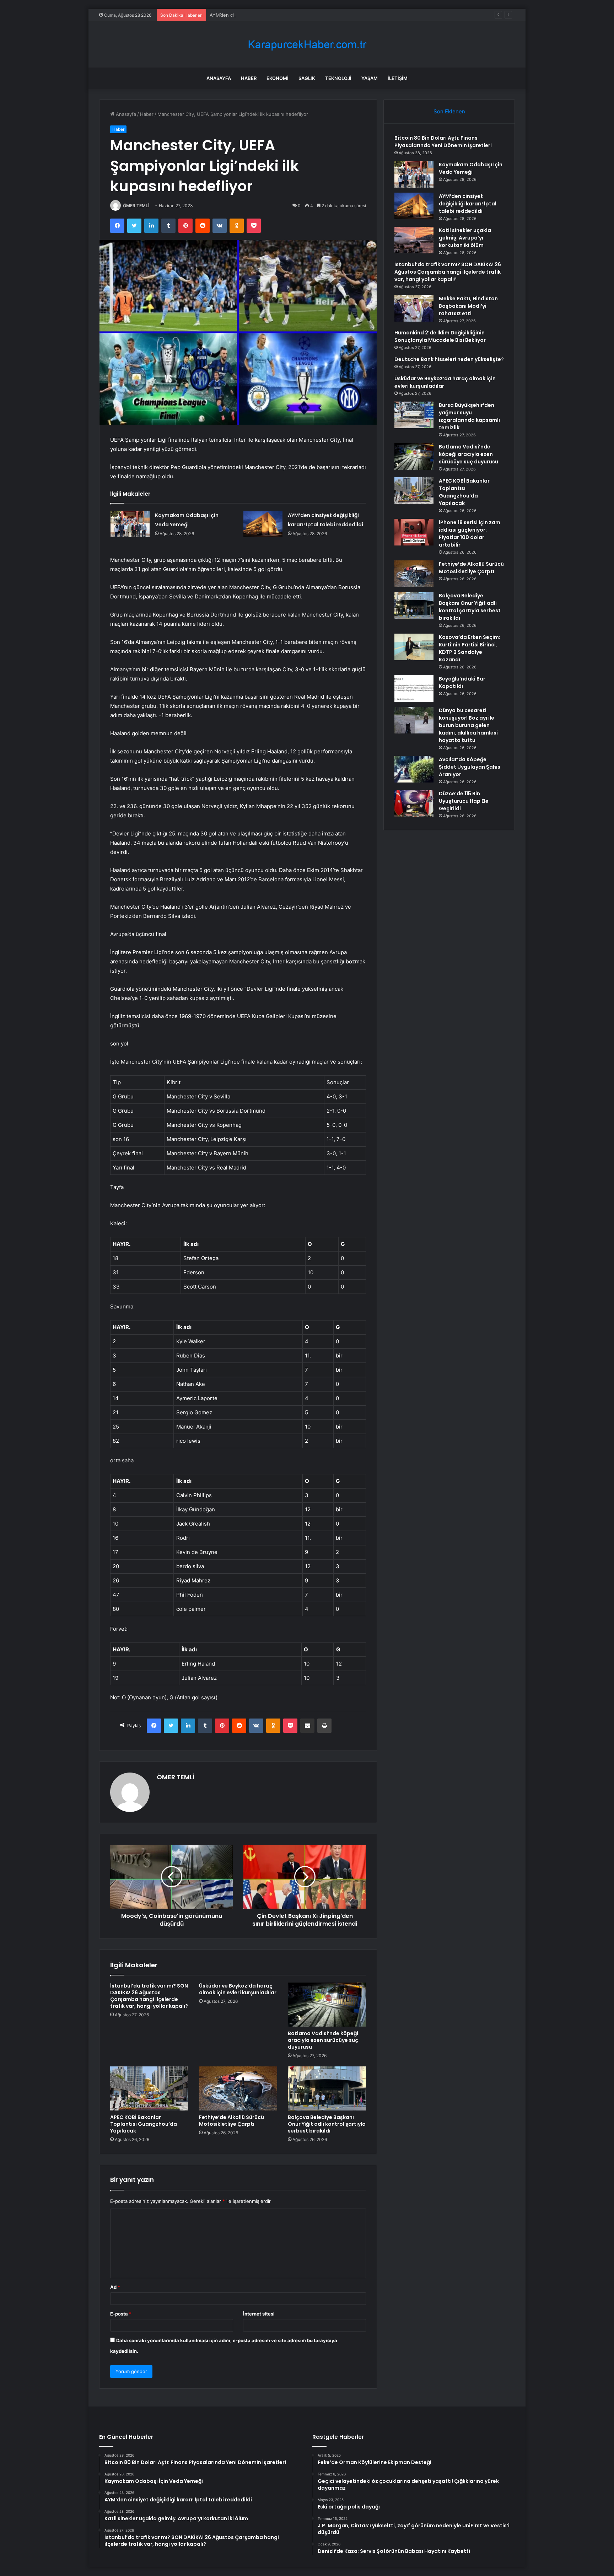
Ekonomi (278, 78)
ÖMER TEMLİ (136, 206)
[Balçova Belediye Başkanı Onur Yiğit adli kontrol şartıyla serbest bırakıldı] (327, 2088)
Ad (115, 2287)
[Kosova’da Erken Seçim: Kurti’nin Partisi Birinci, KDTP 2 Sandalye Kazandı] (414, 647)
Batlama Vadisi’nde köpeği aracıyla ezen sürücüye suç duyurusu (323, 2040)
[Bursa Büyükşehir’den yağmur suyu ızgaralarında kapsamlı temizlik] (414, 415)
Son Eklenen (449, 111)
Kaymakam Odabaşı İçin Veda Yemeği (471, 168)
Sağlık (307, 78)
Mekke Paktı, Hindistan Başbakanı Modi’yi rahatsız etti (468, 306)
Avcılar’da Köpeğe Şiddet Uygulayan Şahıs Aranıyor (470, 767)
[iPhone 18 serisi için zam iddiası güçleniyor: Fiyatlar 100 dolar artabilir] (414, 532)
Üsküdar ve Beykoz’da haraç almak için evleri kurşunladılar (238, 1989)
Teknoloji (338, 78)
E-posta (121, 2314)
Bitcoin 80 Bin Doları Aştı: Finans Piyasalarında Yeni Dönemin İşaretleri (443, 142)
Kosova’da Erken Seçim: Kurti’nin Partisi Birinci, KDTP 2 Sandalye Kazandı (470, 648)
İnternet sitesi (259, 2314)
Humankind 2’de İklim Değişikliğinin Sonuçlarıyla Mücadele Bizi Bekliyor (440, 336)
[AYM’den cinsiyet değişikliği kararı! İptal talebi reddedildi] (263, 524)
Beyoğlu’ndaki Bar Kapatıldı (462, 682)
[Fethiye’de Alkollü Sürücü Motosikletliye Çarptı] (238, 2088)
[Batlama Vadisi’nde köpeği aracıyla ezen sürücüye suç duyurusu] (327, 2005)
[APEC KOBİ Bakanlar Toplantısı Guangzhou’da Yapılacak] (149, 2088)
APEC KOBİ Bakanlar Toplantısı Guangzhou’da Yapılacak (144, 2124)
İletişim (398, 78)
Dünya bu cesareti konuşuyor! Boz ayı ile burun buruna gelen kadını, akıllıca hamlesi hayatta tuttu (468, 725)
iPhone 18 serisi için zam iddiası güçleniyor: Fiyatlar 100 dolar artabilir (470, 534)
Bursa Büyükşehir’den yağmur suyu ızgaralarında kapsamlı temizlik (469, 416)
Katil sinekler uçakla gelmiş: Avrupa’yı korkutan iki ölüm (465, 238)
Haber (249, 78)
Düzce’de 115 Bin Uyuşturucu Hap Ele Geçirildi (464, 801)
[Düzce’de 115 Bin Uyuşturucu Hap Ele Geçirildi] (414, 803)
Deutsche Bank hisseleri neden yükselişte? (449, 359)
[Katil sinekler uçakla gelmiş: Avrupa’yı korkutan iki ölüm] (414, 240)
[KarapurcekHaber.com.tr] (307, 45)
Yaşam (370, 78)
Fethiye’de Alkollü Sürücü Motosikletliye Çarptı (231, 2121)
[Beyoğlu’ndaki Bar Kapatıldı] (414, 689)
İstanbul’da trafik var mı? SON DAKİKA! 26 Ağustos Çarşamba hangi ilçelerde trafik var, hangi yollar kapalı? (149, 1996)
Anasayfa (219, 78)
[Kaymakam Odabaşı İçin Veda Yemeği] (130, 524)
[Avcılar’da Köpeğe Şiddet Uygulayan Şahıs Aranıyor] (414, 769)
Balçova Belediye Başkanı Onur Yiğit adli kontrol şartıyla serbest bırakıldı (327, 2124)
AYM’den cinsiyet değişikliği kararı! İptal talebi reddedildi (271, 15)
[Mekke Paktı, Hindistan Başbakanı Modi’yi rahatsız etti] (414, 308)
